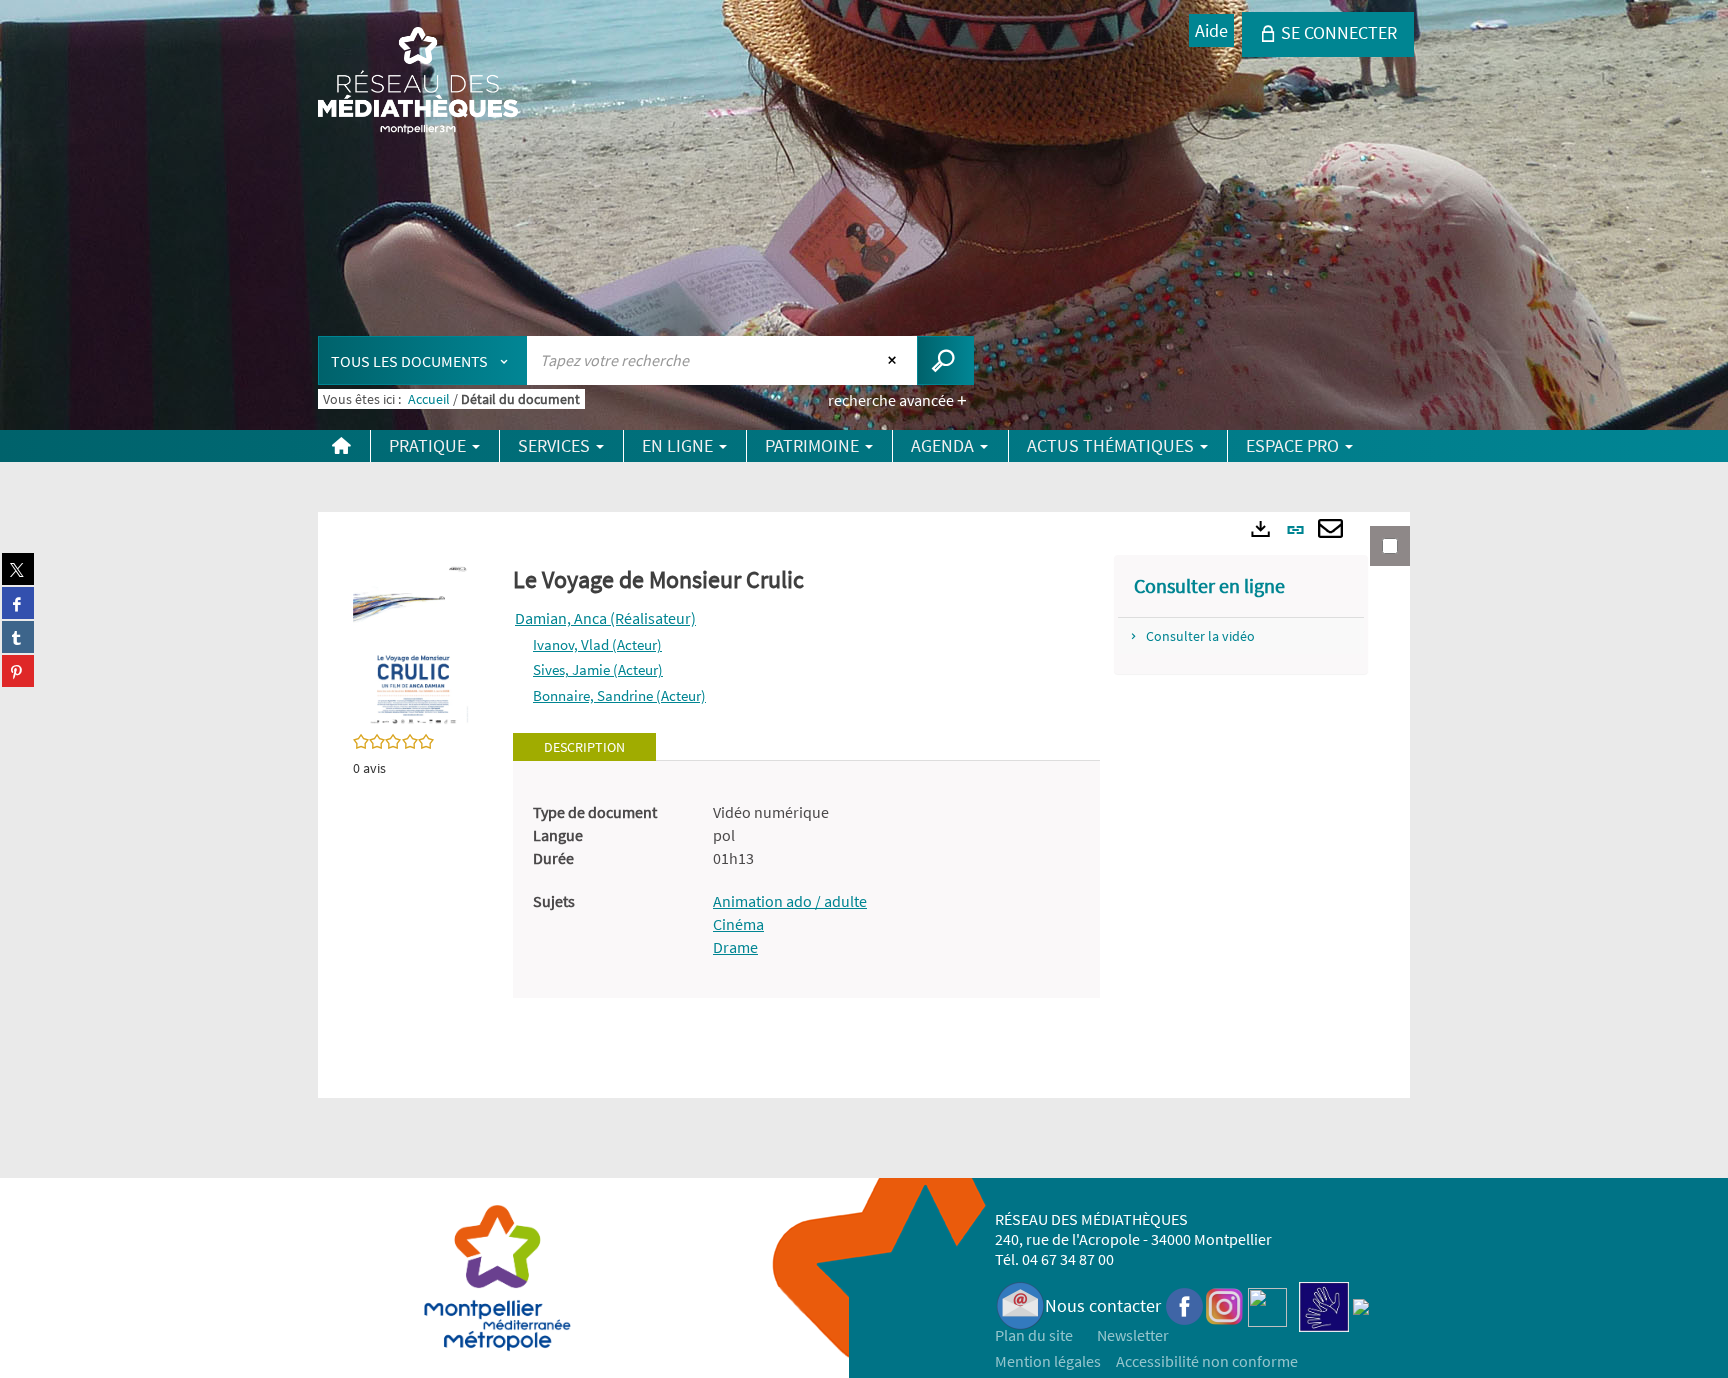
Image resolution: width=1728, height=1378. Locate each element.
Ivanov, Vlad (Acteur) (597, 644)
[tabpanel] (806, 879)
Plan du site (1034, 1335)
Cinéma (738, 924)
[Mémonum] (1361, 1305)
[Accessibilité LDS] (1324, 1305)
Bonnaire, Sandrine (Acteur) (619, 695)
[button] (413, 643)
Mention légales (1048, 1361)
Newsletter (1133, 1335)
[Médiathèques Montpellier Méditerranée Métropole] (418, 82)
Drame (735, 947)
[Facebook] (1185, 1305)
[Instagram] (1224, 1305)
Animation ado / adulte (790, 901)
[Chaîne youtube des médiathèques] (1267, 1305)
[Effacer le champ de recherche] (894, 360)
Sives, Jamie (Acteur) (598, 669)
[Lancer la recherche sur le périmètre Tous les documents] (945, 360)
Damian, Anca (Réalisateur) (605, 618)
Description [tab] (584, 747)
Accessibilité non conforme (1207, 1361)
